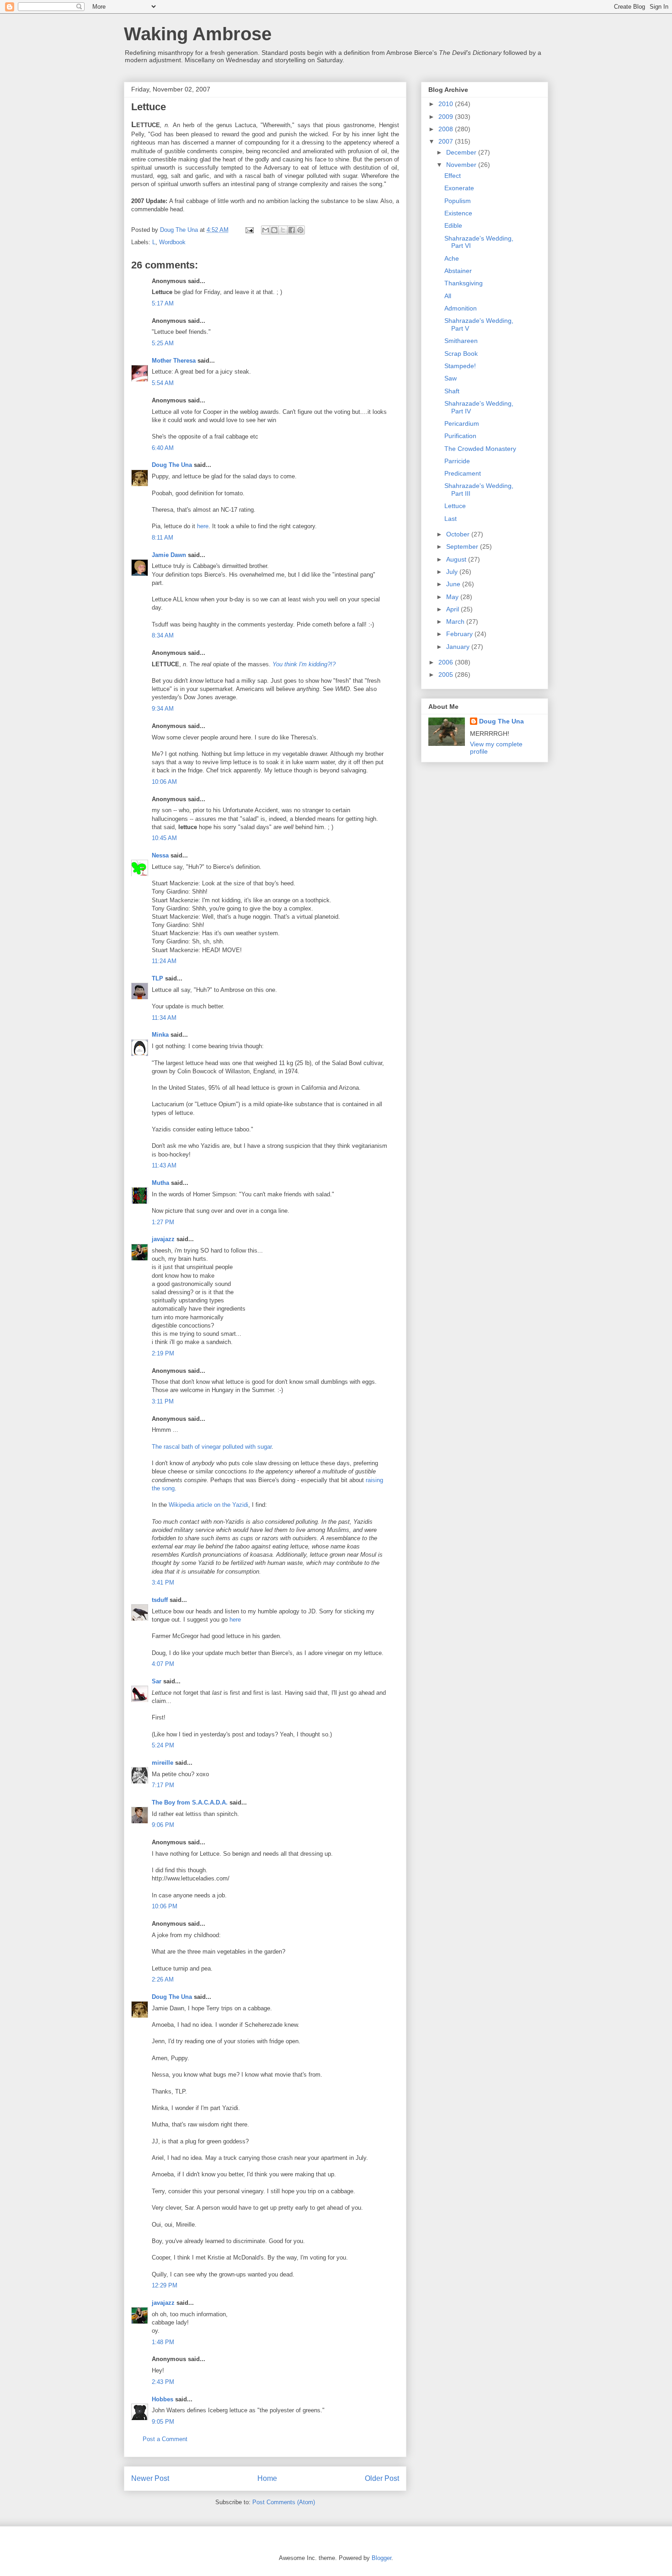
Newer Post (150, 2478)
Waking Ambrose (198, 34)
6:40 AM (163, 448)
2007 (447, 141)
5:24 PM (163, 1745)
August (457, 559)
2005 (447, 675)
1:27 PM (163, 1222)
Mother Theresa (174, 361)
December (462, 152)
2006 (447, 662)
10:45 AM (164, 838)
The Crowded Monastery (480, 449)
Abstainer (458, 271)
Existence (458, 213)
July (453, 572)
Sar (157, 1681)
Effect (453, 176)
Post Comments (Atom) (284, 2502)
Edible (453, 225)
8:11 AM (163, 538)
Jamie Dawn (169, 555)
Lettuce (455, 506)
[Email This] (266, 230)
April (453, 609)
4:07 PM (163, 1664)
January (459, 647)
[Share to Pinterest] (300, 230)
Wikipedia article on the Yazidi (208, 1505)
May (453, 597)
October (459, 534)
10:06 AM (164, 782)
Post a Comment (165, 2439)
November (462, 165)
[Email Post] (249, 230)
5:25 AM (163, 343)
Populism (458, 201)
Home (267, 2478)
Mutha (160, 1183)
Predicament (463, 473)
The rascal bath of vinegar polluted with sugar (212, 1447)
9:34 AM (163, 709)
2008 (447, 129)
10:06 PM (165, 1906)
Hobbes (163, 2399)
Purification (460, 436)
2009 (447, 117)
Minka (160, 1035)
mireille (163, 1763)
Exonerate (459, 188)
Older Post (382, 2478)
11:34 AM (164, 1018)
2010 (447, 104)
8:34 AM (163, 635)
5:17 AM (163, 303)
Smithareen (461, 341)
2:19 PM (163, 1353)
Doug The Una (172, 465)
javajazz (163, 1239)
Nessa (160, 855)
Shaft (452, 391)
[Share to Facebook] (292, 230)
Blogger (381, 2558)
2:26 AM (163, 1979)
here (203, 526)
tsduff (160, 1600)
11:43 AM (164, 1165)
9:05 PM (163, 2422)
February (460, 634)
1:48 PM (163, 2342)
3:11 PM (163, 1401)
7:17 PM (163, 1785)
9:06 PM (163, 1825)
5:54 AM (163, 383)
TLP (157, 978)
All (448, 296)
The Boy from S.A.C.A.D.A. (190, 1802)
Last (451, 519)
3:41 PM (163, 1583)
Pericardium (462, 423)
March (456, 621)
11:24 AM (164, 961)
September (463, 546)
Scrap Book (461, 353)
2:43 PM (163, 2382)
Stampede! (460, 366)
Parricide (457, 461)
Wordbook (172, 242)
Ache (452, 258)
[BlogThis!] (274, 230)
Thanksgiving (464, 283)
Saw (451, 378)
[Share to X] (283, 230)
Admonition (461, 308)
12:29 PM (165, 2285)
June (454, 584)
